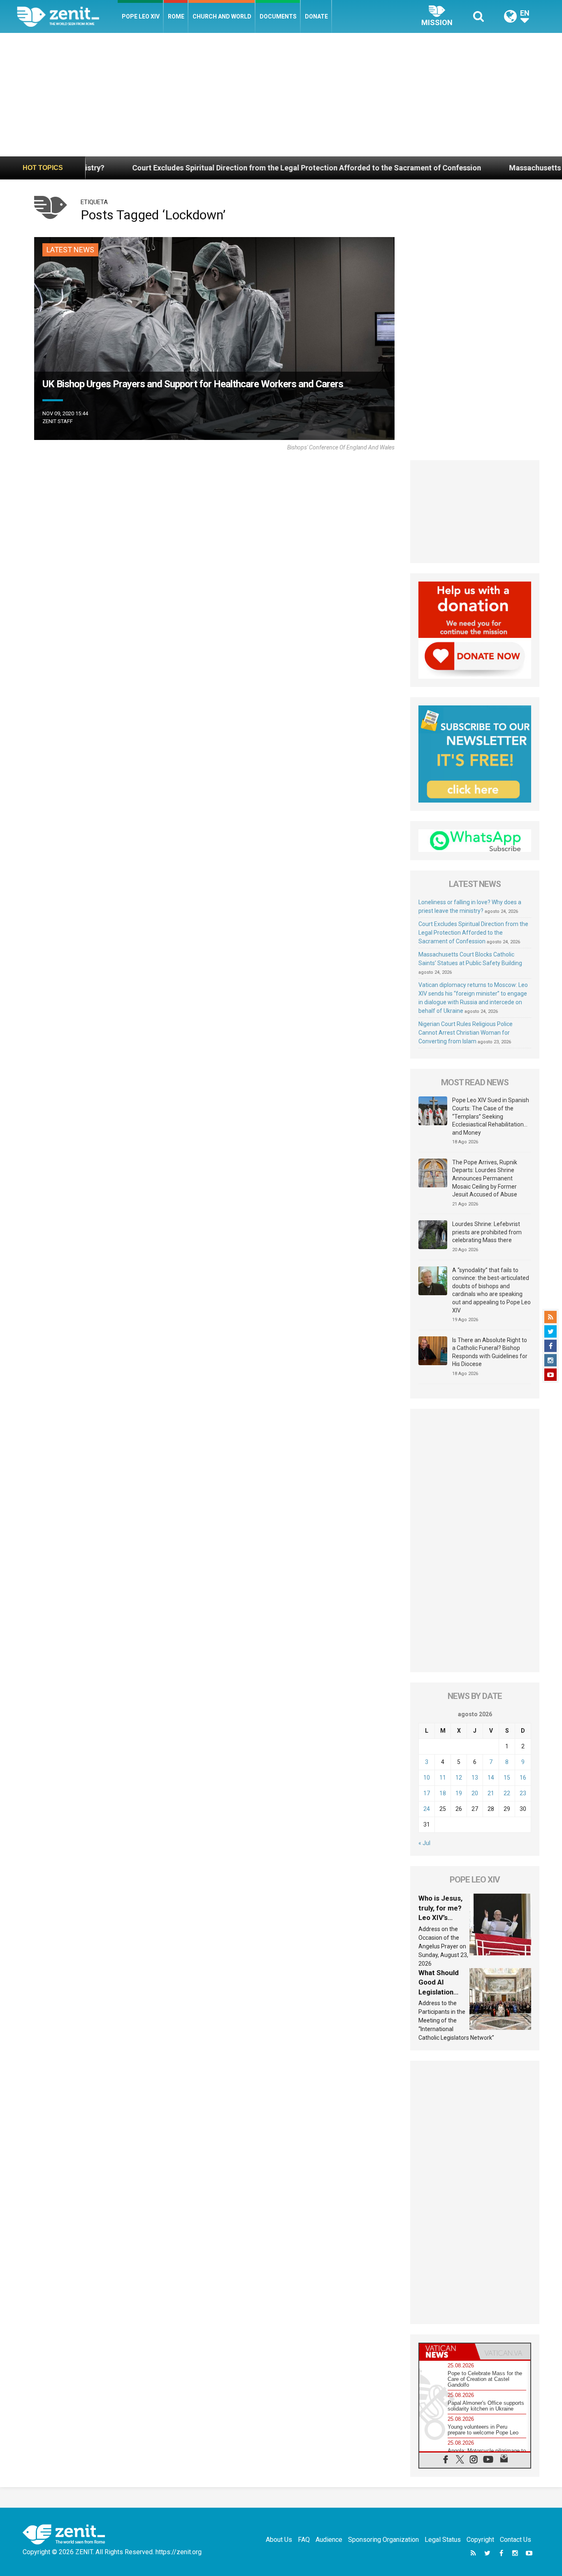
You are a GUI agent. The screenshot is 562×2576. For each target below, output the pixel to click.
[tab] (447, 2351)
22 (507, 1793)
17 (427, 1793)
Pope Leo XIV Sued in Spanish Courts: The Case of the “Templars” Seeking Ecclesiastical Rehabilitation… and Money (491, 1116)
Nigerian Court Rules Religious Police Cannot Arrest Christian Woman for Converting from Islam (466, 1033)
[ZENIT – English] (67, 16)
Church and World (222, 16)
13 (475, 1778)
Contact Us (516, 2540)
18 (443, 1793)
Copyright (480, 2540)
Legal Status (443, 2540)
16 (523, 1778)
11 (443, 1778)
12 (459, 1778)
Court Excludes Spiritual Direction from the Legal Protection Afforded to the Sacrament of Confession (209, 168)
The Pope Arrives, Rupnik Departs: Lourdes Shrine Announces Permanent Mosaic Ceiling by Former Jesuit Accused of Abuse (485, 1178)
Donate (316, 16)
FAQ (304, 2540)
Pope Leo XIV (141, 16)
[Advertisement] (281, 95)
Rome (176, 16)
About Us (279, 2540)
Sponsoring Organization (383, 2540)
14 (491, 1778)
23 (523, 1793)
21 (491, 1793)
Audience (329, 2540)
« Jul (424, 1843)
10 (427, 1778)
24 (427, 1809)
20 (475, 1793)
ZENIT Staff (58, 421)
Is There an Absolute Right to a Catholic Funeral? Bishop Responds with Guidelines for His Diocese (490, 1352)
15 (507, 1778)
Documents (278, 16)
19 (459, 1793)
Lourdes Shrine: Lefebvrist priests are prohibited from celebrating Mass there (487, 1232)
